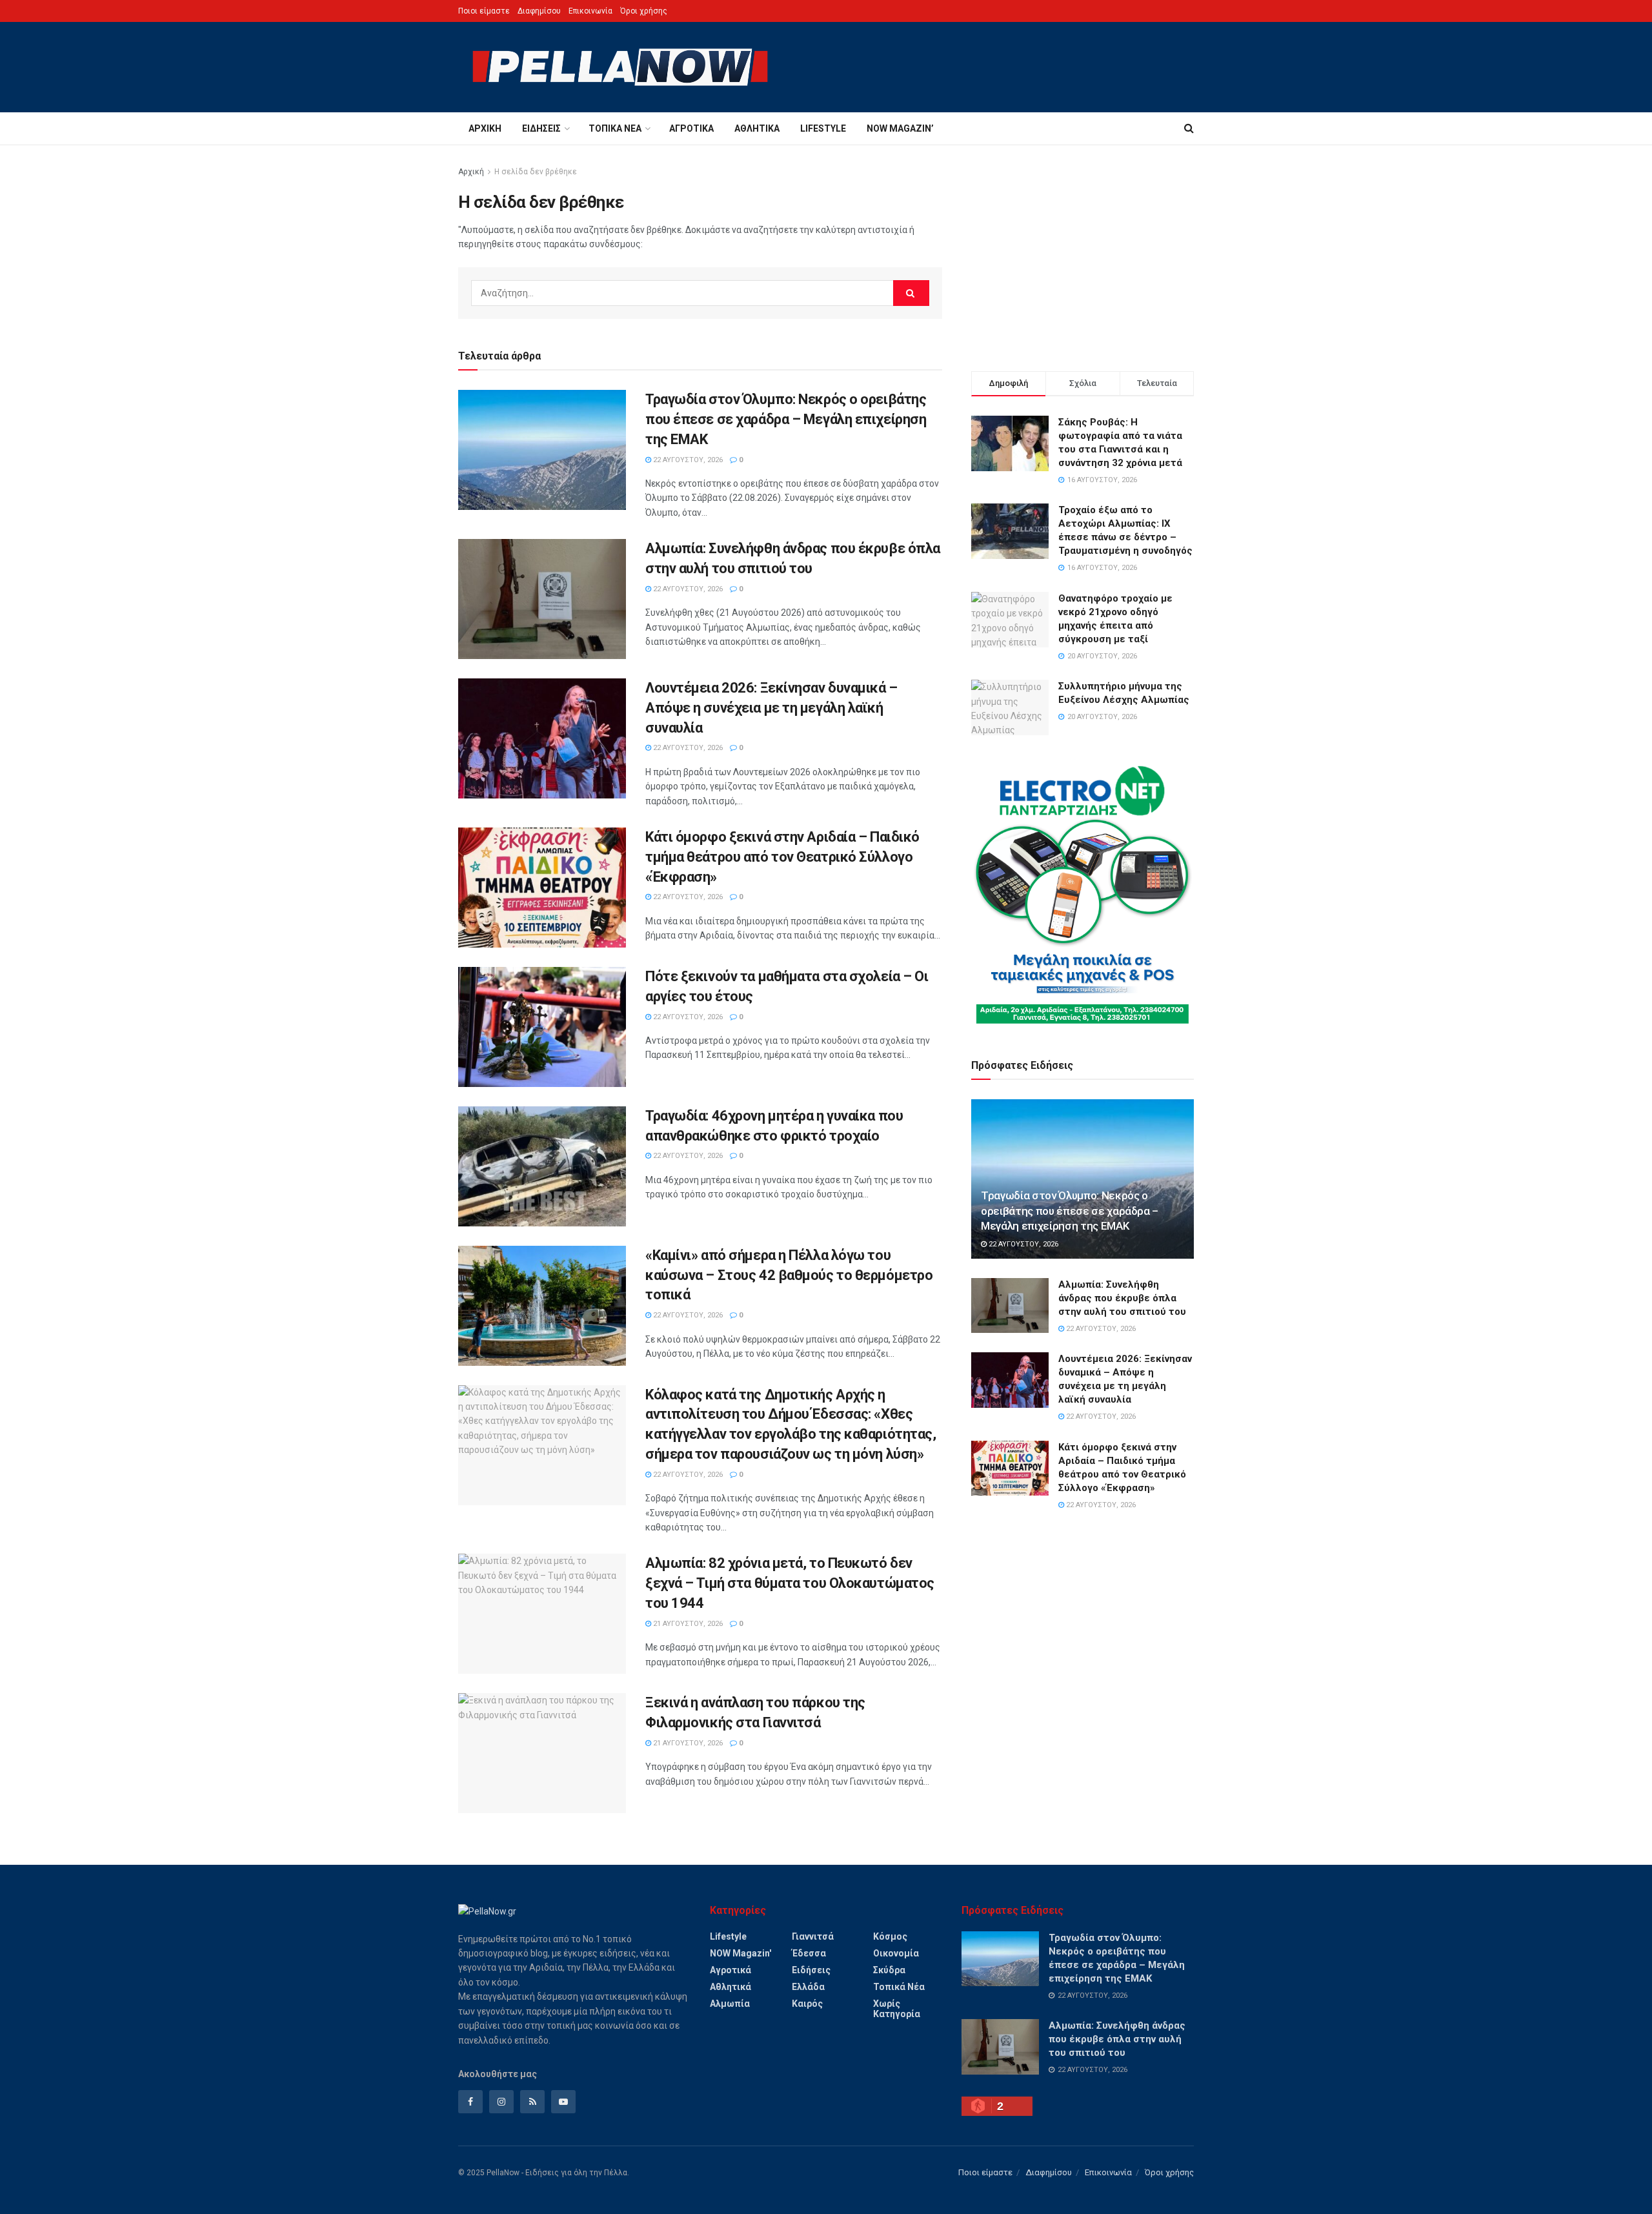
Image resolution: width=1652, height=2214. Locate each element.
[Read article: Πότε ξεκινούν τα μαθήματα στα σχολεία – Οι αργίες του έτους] (542, 1027)
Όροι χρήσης (644, 11)
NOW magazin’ (900, 128)
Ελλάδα (808, 1987)
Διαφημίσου (539, 11)
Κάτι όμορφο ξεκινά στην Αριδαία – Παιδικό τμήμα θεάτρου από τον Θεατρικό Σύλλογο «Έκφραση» (782, 857)
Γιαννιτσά (813, 1936)
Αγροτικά (691, 128)
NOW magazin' (740, 1953)
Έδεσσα (809, 1953)
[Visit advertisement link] (1083, 895)
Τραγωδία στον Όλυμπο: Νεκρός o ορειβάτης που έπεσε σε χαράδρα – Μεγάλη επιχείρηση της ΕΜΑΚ (786, 419)
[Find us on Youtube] (563, 2102)
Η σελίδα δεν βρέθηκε (536, 172)
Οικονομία (896, 1953)
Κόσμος (890, 1936)
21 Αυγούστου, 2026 (687, 1624)
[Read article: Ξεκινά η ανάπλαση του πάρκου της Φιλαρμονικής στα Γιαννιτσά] (542, 1753)
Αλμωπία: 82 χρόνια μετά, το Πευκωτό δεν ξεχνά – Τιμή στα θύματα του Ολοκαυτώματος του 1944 (790, 1583)
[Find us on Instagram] (501, 2102)
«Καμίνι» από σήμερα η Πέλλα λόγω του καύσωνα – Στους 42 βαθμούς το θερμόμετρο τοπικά (789, 1275)
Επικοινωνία (590, 11)
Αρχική (485, 128)
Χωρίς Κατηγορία (897, 2009)
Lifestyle (823, 128)
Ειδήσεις (541, 128)
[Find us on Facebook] (470, 2102)
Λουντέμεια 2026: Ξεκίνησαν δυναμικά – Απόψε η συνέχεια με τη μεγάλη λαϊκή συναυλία (771, 708)
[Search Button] (1189, 128)
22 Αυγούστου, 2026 (687, 460)
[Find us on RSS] (532, 2102)
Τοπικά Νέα (615, 128)
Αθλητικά (757, 128)
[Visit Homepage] (620, 67)
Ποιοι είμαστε (484, 11)
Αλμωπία (730, 2004)
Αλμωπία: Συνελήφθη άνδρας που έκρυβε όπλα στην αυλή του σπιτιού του (1122, 1298)
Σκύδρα (889, 1970)
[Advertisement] (1083, 255)
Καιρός (807, 2004)
